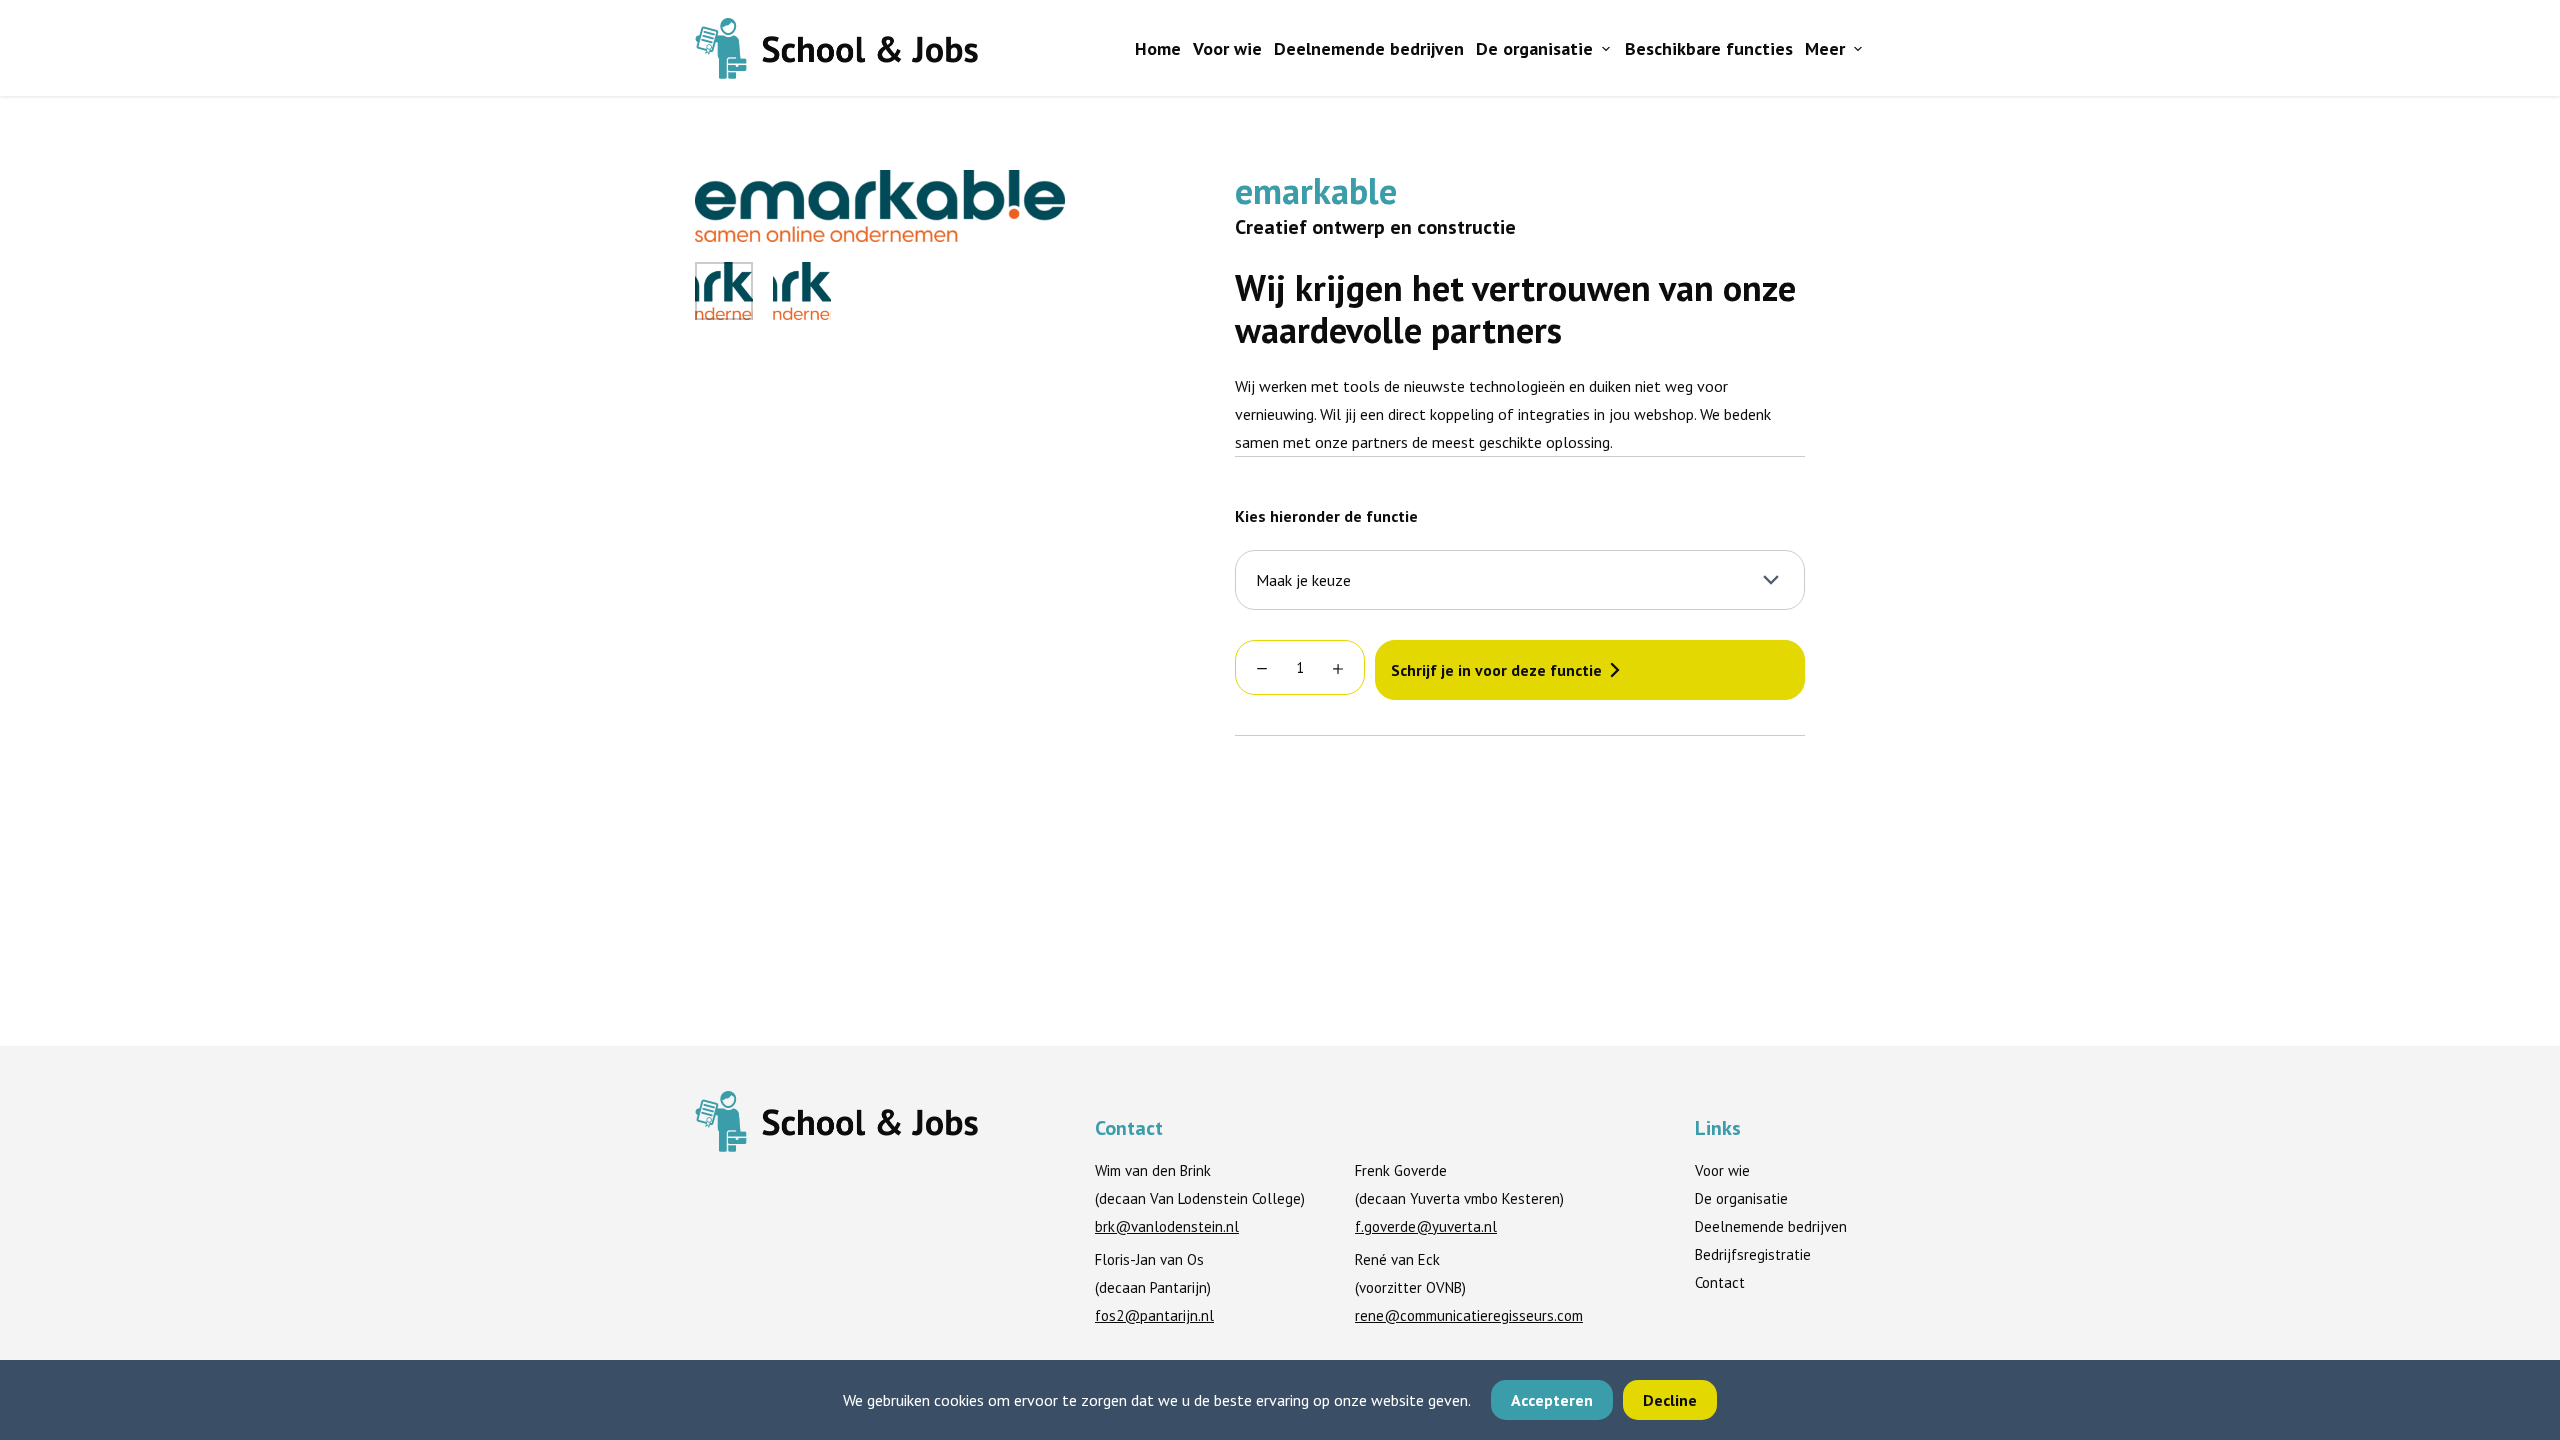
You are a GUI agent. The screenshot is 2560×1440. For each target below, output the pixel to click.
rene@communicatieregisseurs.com (1469, 1315)
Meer (1825, 48)
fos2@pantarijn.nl (1154, 1315)
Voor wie (1227, 48)
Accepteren (1552, 1400)
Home (1158, 48)
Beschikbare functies (1709, 48)
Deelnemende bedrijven (1369, 48)
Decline (1670, 1400)
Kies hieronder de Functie (1326, 516)
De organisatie (1534, 48)
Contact (1720, 1282)
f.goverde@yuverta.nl (1426, 1226)
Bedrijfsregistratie (1753, 1254)
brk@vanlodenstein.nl (1167, 1226)
